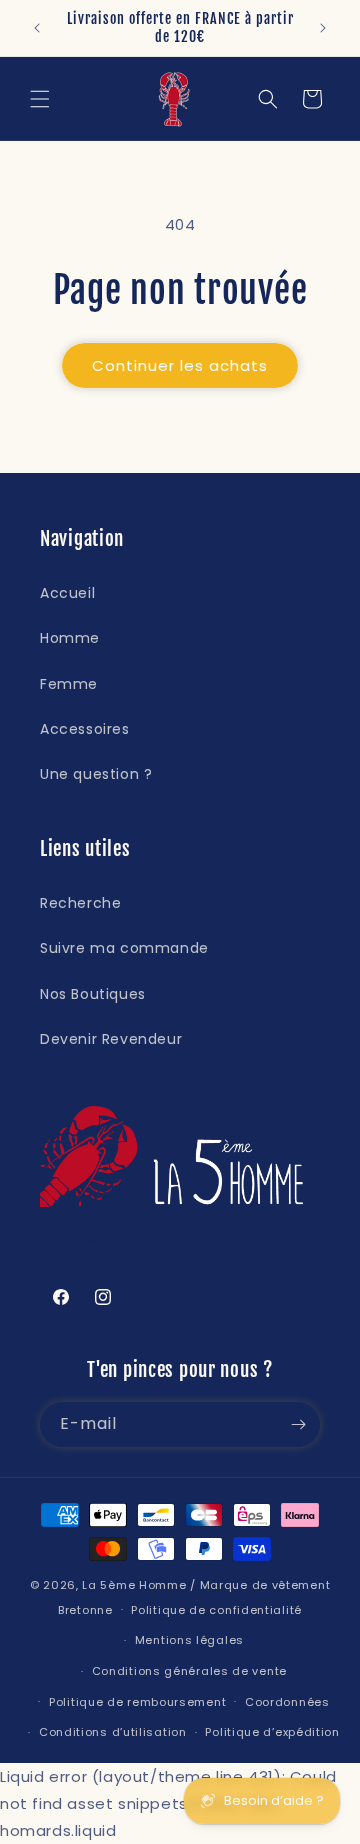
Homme (70, 638)
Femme (69, 684)
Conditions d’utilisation (113, 1732)
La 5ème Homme (134, 1585)
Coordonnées (287, 1702)
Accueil (67, 593)
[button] (40, 99)
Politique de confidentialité (216, 1610)
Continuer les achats (180, 365)
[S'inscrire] (298, 1424)
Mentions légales (189, 1640)
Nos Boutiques (93, 994)
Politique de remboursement (137, 1702)
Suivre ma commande (124, 948)
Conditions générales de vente (189, 1671)
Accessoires (85, 729)
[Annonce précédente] (37, 28)
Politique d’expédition (272, 1732)
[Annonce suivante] (323, 28)
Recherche (80, 903)
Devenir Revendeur (111, 1039)
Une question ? (96, 774)
